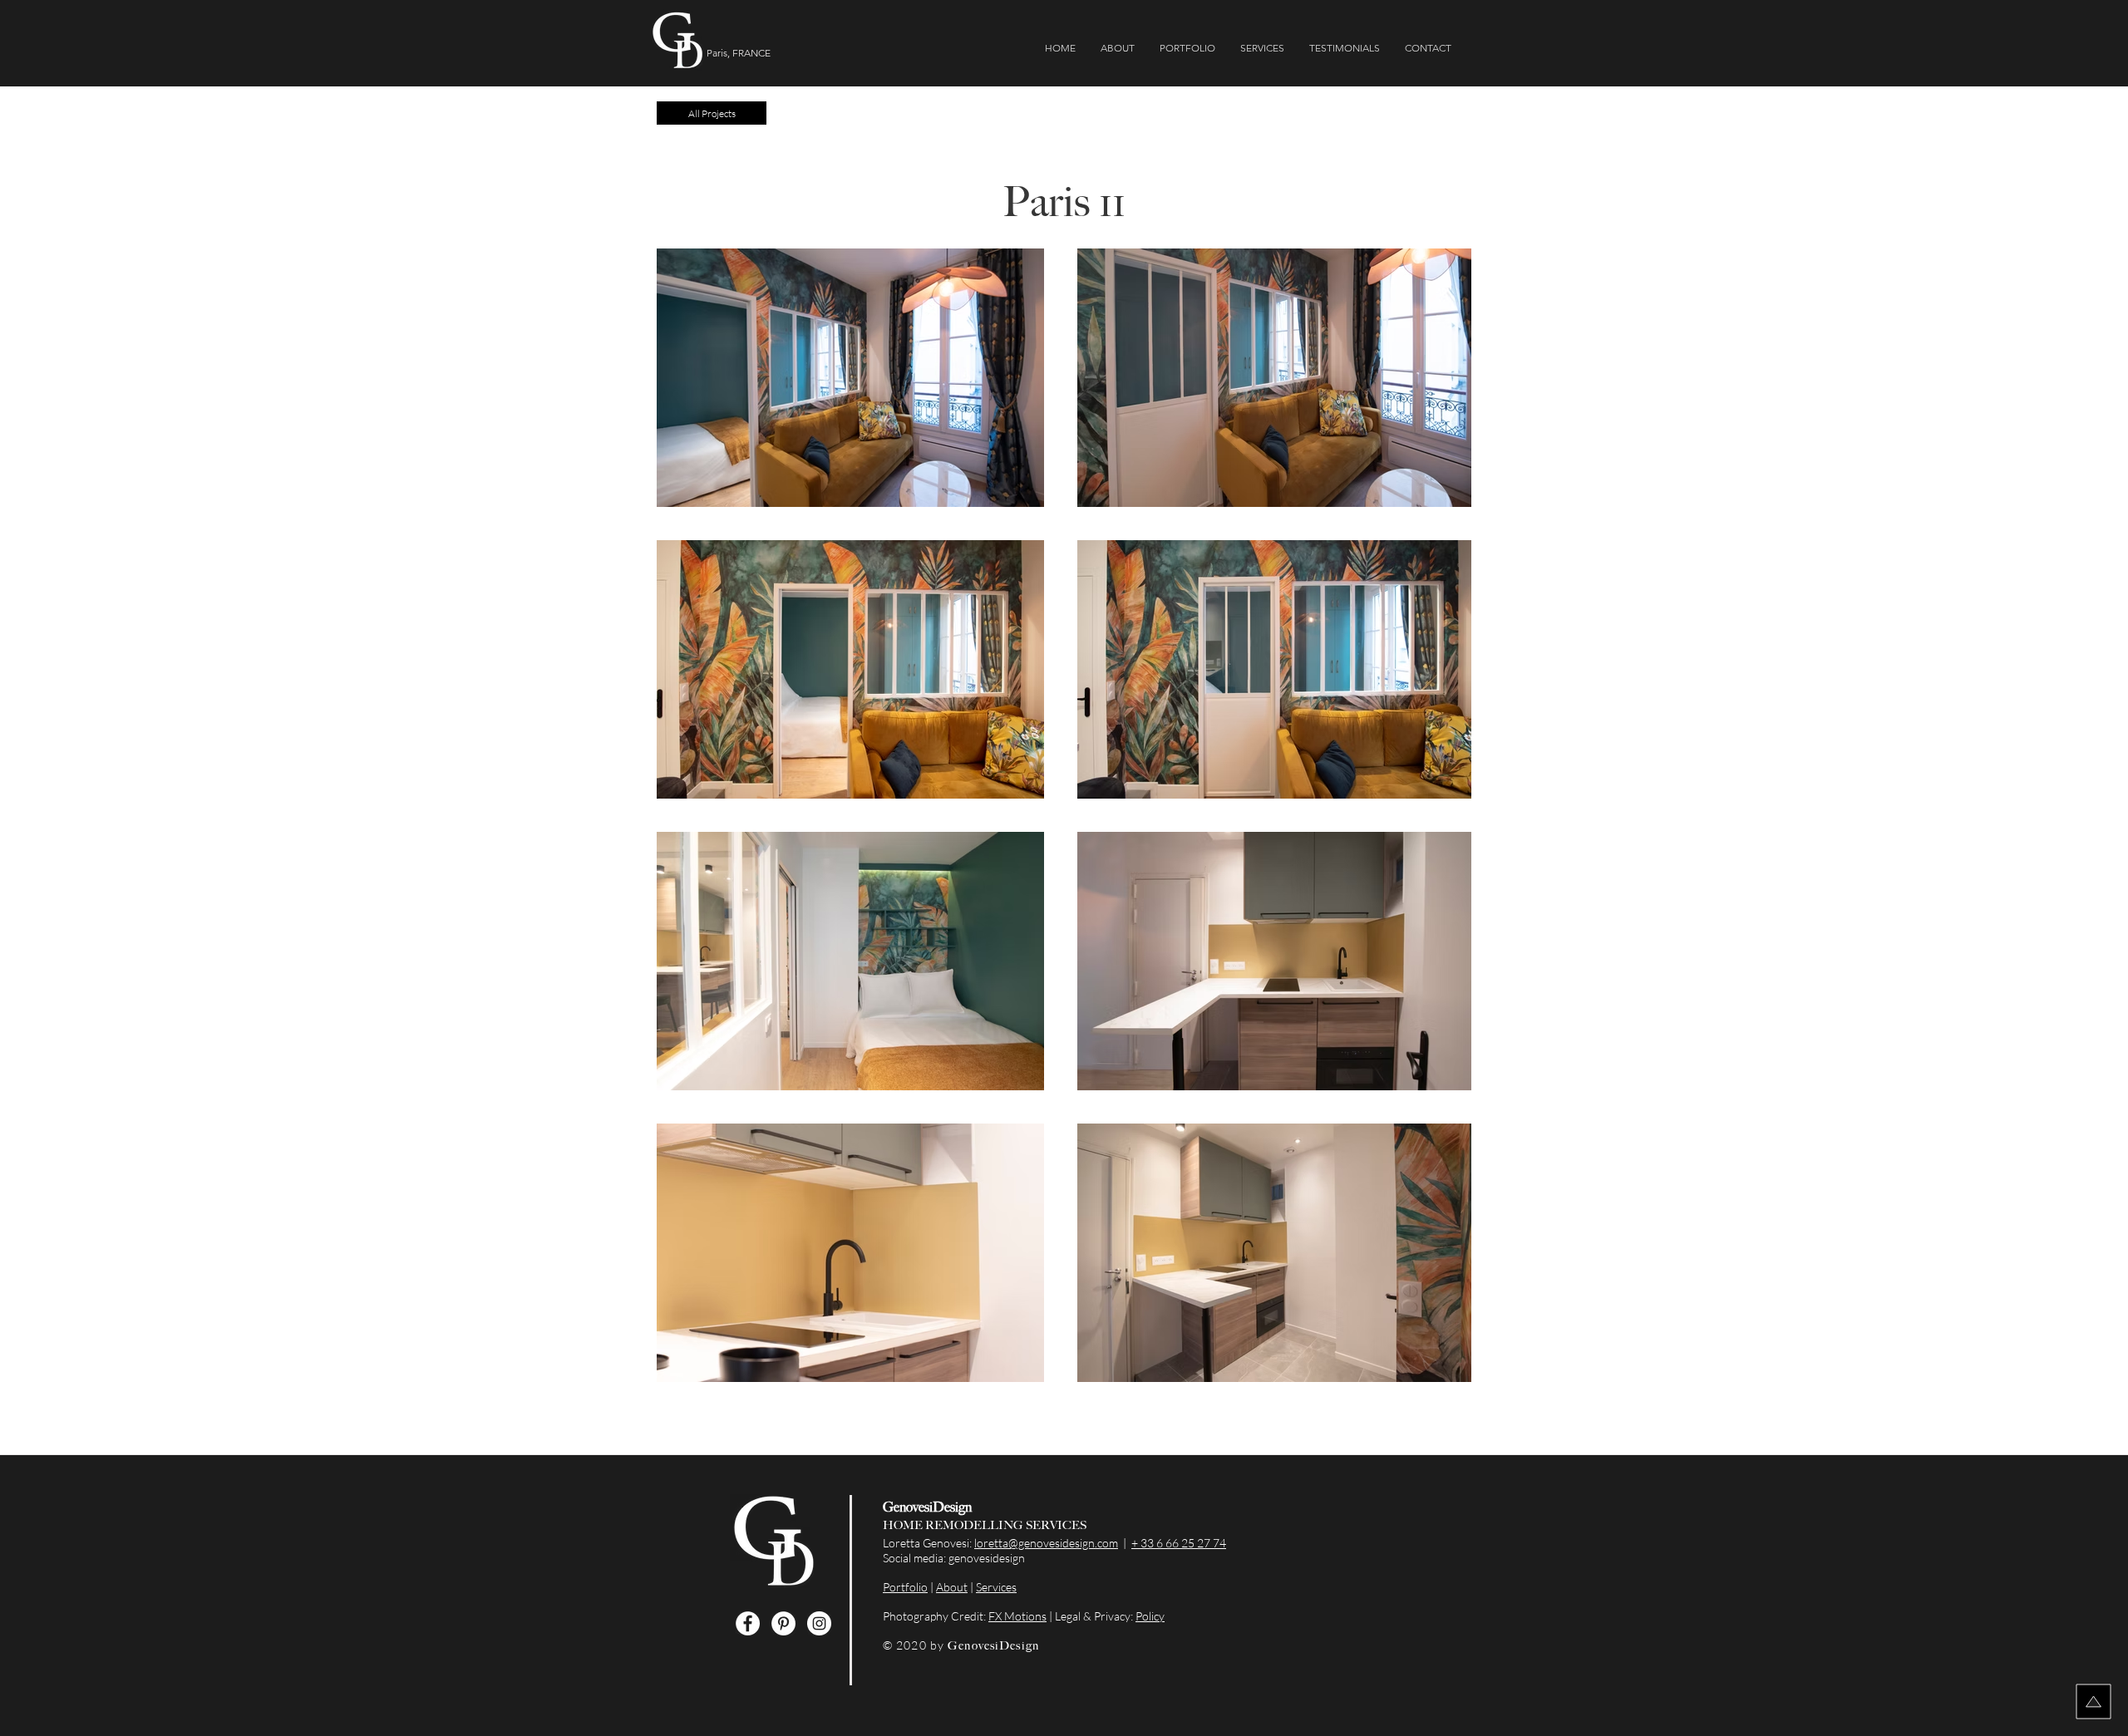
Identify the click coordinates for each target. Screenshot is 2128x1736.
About (952, 1587)
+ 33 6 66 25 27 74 (1179, 1543)
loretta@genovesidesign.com (1046, 1543)
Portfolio (905, 1587)
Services (996, 1587)
